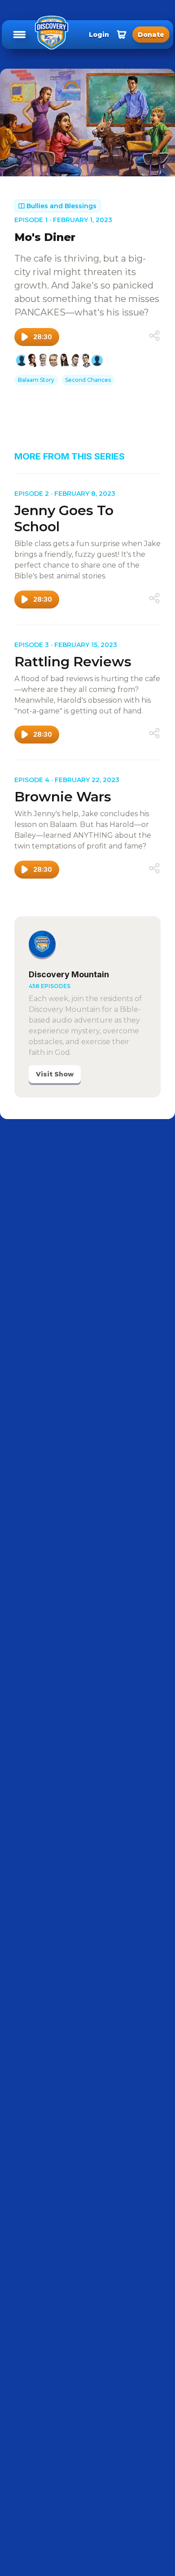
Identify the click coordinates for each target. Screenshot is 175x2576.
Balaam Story (36, 380)
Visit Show (55, 1074)
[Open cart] (122, 35)
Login (99, 35)
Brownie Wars (63, 797)
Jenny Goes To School (64, 518)
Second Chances (88, 380)
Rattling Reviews (73, 662)
